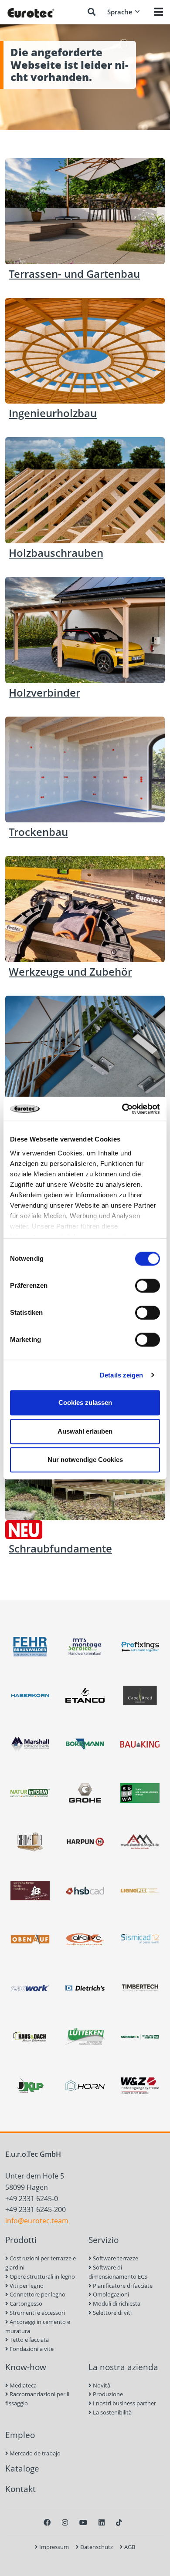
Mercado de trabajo (34, 2453)
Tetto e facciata (29, 2340)
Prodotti (21, 2240)
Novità (101, 2385)
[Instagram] (65, 2522)
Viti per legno (26, 2286)
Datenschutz (96, 2547)
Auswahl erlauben (85, 1431)
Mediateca (22, 2385)
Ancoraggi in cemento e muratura (38, 2326)
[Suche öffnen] (92, 12)
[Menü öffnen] (158, 12)
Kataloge (22, 2468)
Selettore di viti (112, 2313)
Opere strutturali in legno (42, 2276)
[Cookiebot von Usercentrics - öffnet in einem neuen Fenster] (122, 1109)
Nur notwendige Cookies (85, 1460)
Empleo (20, 2435)
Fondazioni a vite (31, 2349)
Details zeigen (121, 1375)
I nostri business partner (124, 2403)
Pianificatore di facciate (122, 2286)
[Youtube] (83, 2522)
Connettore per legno (37, 2294)
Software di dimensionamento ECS (118, 2272)
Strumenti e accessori (37, 2313)
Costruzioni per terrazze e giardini (41, 2263)
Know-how (26, 2367)
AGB (129, 2547)
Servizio (104, 2240)
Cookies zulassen (85, 1402)
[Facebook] (47, 2522)
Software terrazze (115, 2258)
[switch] (148, 1286)
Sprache (120, 12)
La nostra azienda (123, 2367)
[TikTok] (119, 2522)
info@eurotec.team (37, 2221)
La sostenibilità (112, 2412)
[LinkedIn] (102, 2522)
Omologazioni (110, 2294)
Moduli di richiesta (116, 2303)
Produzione (107, 2394)
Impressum (53, 2547)
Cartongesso (25, 2303)
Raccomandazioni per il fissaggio (37, 2399)
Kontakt (20, 2489)
